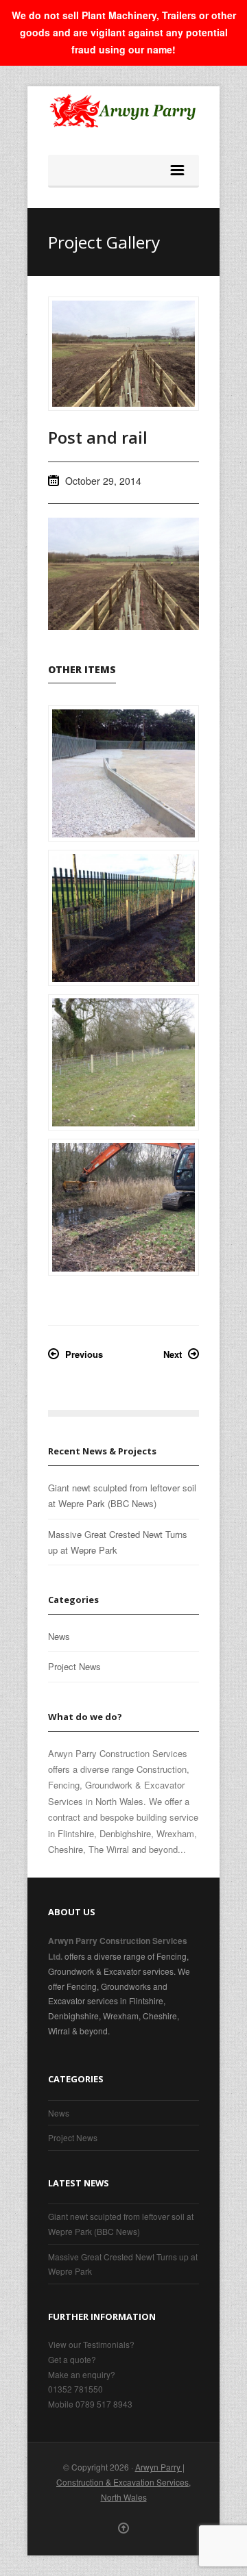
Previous (84, 1354)
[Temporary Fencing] (123, 1062)
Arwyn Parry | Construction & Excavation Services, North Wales (123, 2482)
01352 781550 (75, 2389)
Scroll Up (123, 2528)
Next (173, 1354)
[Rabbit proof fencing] (123, 918)
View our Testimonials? (91, 2344)
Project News (74, 1666)
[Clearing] (123, 1207)
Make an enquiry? (82, 2374)
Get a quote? (72, 2359)
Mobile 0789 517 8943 (90, 2404)
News (59, 1636)
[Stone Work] (123, 773)
